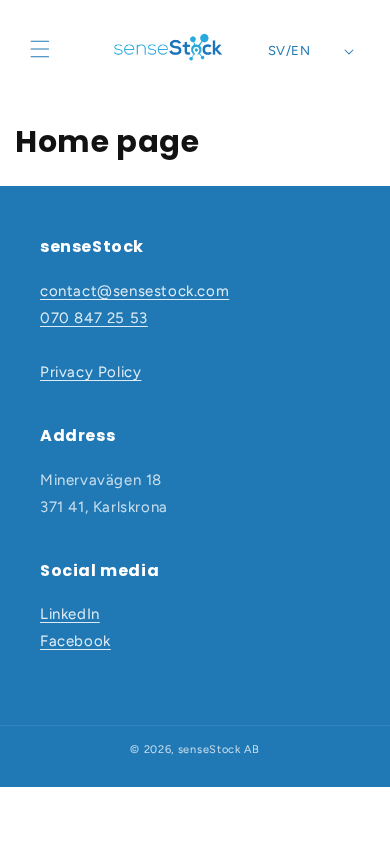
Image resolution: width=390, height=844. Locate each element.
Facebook (75, 641)
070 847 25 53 (94, 318)
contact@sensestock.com (134, 291)
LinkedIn (70, 614)
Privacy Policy (90, 372)
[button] (40, 49)
